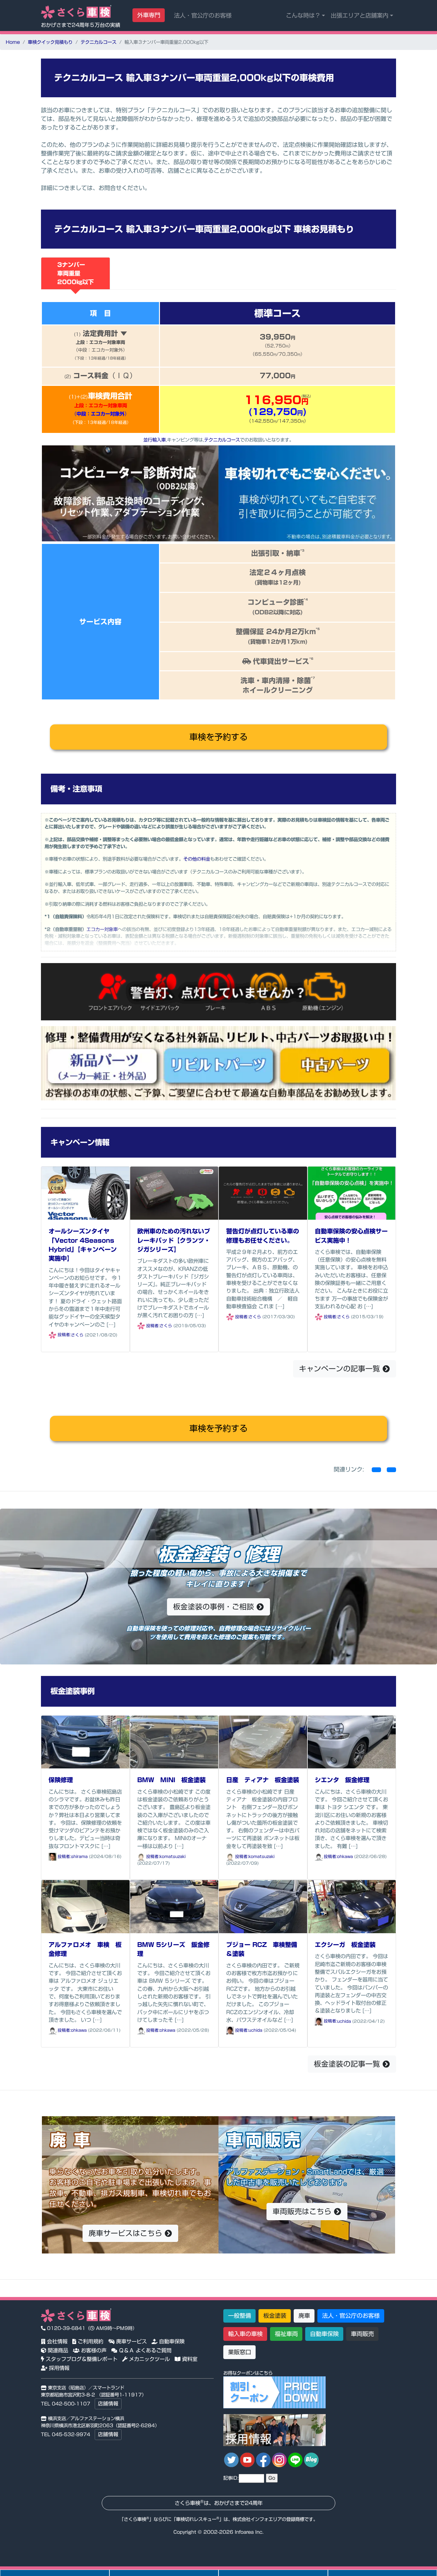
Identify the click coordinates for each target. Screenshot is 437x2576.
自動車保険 (171, 2341)
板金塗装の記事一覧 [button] (348, 2064)
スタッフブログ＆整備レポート (81, 2359)
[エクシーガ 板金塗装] (352, 1906)
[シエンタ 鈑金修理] (352, 1741)
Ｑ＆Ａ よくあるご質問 (144, 2350)
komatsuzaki (173, 1857)
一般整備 (240, 2316)
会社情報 (56, 2341)
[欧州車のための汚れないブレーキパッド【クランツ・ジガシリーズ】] (174, 1192)
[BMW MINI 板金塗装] (174, 1741)
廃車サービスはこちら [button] (127, 2233)
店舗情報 (108, 2404)
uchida (255, 2030)
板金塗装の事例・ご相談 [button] (215, 1607)
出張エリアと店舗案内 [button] (360, 15)
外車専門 (149, 15)
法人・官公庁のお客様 (203, 15)
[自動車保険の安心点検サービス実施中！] (352, 1192)
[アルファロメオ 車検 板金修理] (85, 1906)
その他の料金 (197, 859)
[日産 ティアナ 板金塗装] (263, 1741)
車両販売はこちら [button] (303, 2211)
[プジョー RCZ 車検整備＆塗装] (263, 1906)
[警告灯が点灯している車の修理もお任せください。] (263, 1192)
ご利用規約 (90, 2341)
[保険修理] (85, 1741)
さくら (77, 1335)
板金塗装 (275, 2316)
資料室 (189, 2359)
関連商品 (57, 2350)
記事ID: (231, 2478)
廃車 (304, 2316)
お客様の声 (93, 2350)
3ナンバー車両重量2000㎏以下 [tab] (75, 273)
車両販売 (362, 2334)
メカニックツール (149, 2359)
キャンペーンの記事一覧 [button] (341, 1369)
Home (13, 42)
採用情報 (58, 2368)
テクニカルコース (99, 42)
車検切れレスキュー (196, 2519)
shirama (79, 1857)
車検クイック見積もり (50, 42)
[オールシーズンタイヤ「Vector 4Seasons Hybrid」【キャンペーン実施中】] (85, 1192)
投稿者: (64, 1335)
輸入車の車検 (245, 2334)
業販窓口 (240, 2352)
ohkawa (345, 1857)
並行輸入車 (155, 440)
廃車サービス (131, 2341)
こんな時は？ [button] (303, 15)
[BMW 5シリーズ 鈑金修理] (174, 1906)
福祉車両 (286, 2334)
